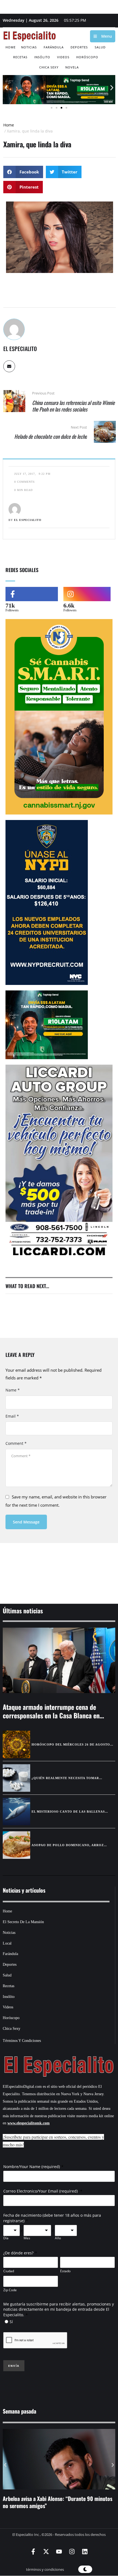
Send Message (26, 1522)
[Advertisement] (59, 1566)
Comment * (16, 1443)
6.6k (69, 605)
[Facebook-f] (33, 2552)
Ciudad (9, 2271)
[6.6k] (87, 594)
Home (9, 125)
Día (6, 2238)
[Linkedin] (85, 2552)
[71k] (32, 594)
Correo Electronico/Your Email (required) (41, 2191)
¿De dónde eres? (18, 2253)
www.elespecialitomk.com (29, 2123)
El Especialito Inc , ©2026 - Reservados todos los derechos (59, 2534)
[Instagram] (72, 2552)
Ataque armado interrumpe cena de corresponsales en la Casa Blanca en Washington (51, 1715)
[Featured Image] (59, 1660)
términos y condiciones (45, 2569)
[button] (6, 88)
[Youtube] (59, 2552)
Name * (13, 1390)
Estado (65, 2271)
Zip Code (10, 2290)
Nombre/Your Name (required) (32, 2167)
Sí (11, 2322)
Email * (12, 1416)
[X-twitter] (46, 2552)
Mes (27, 2238)
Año (58, 2238)
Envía (14, 2366)
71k (10, 605)
